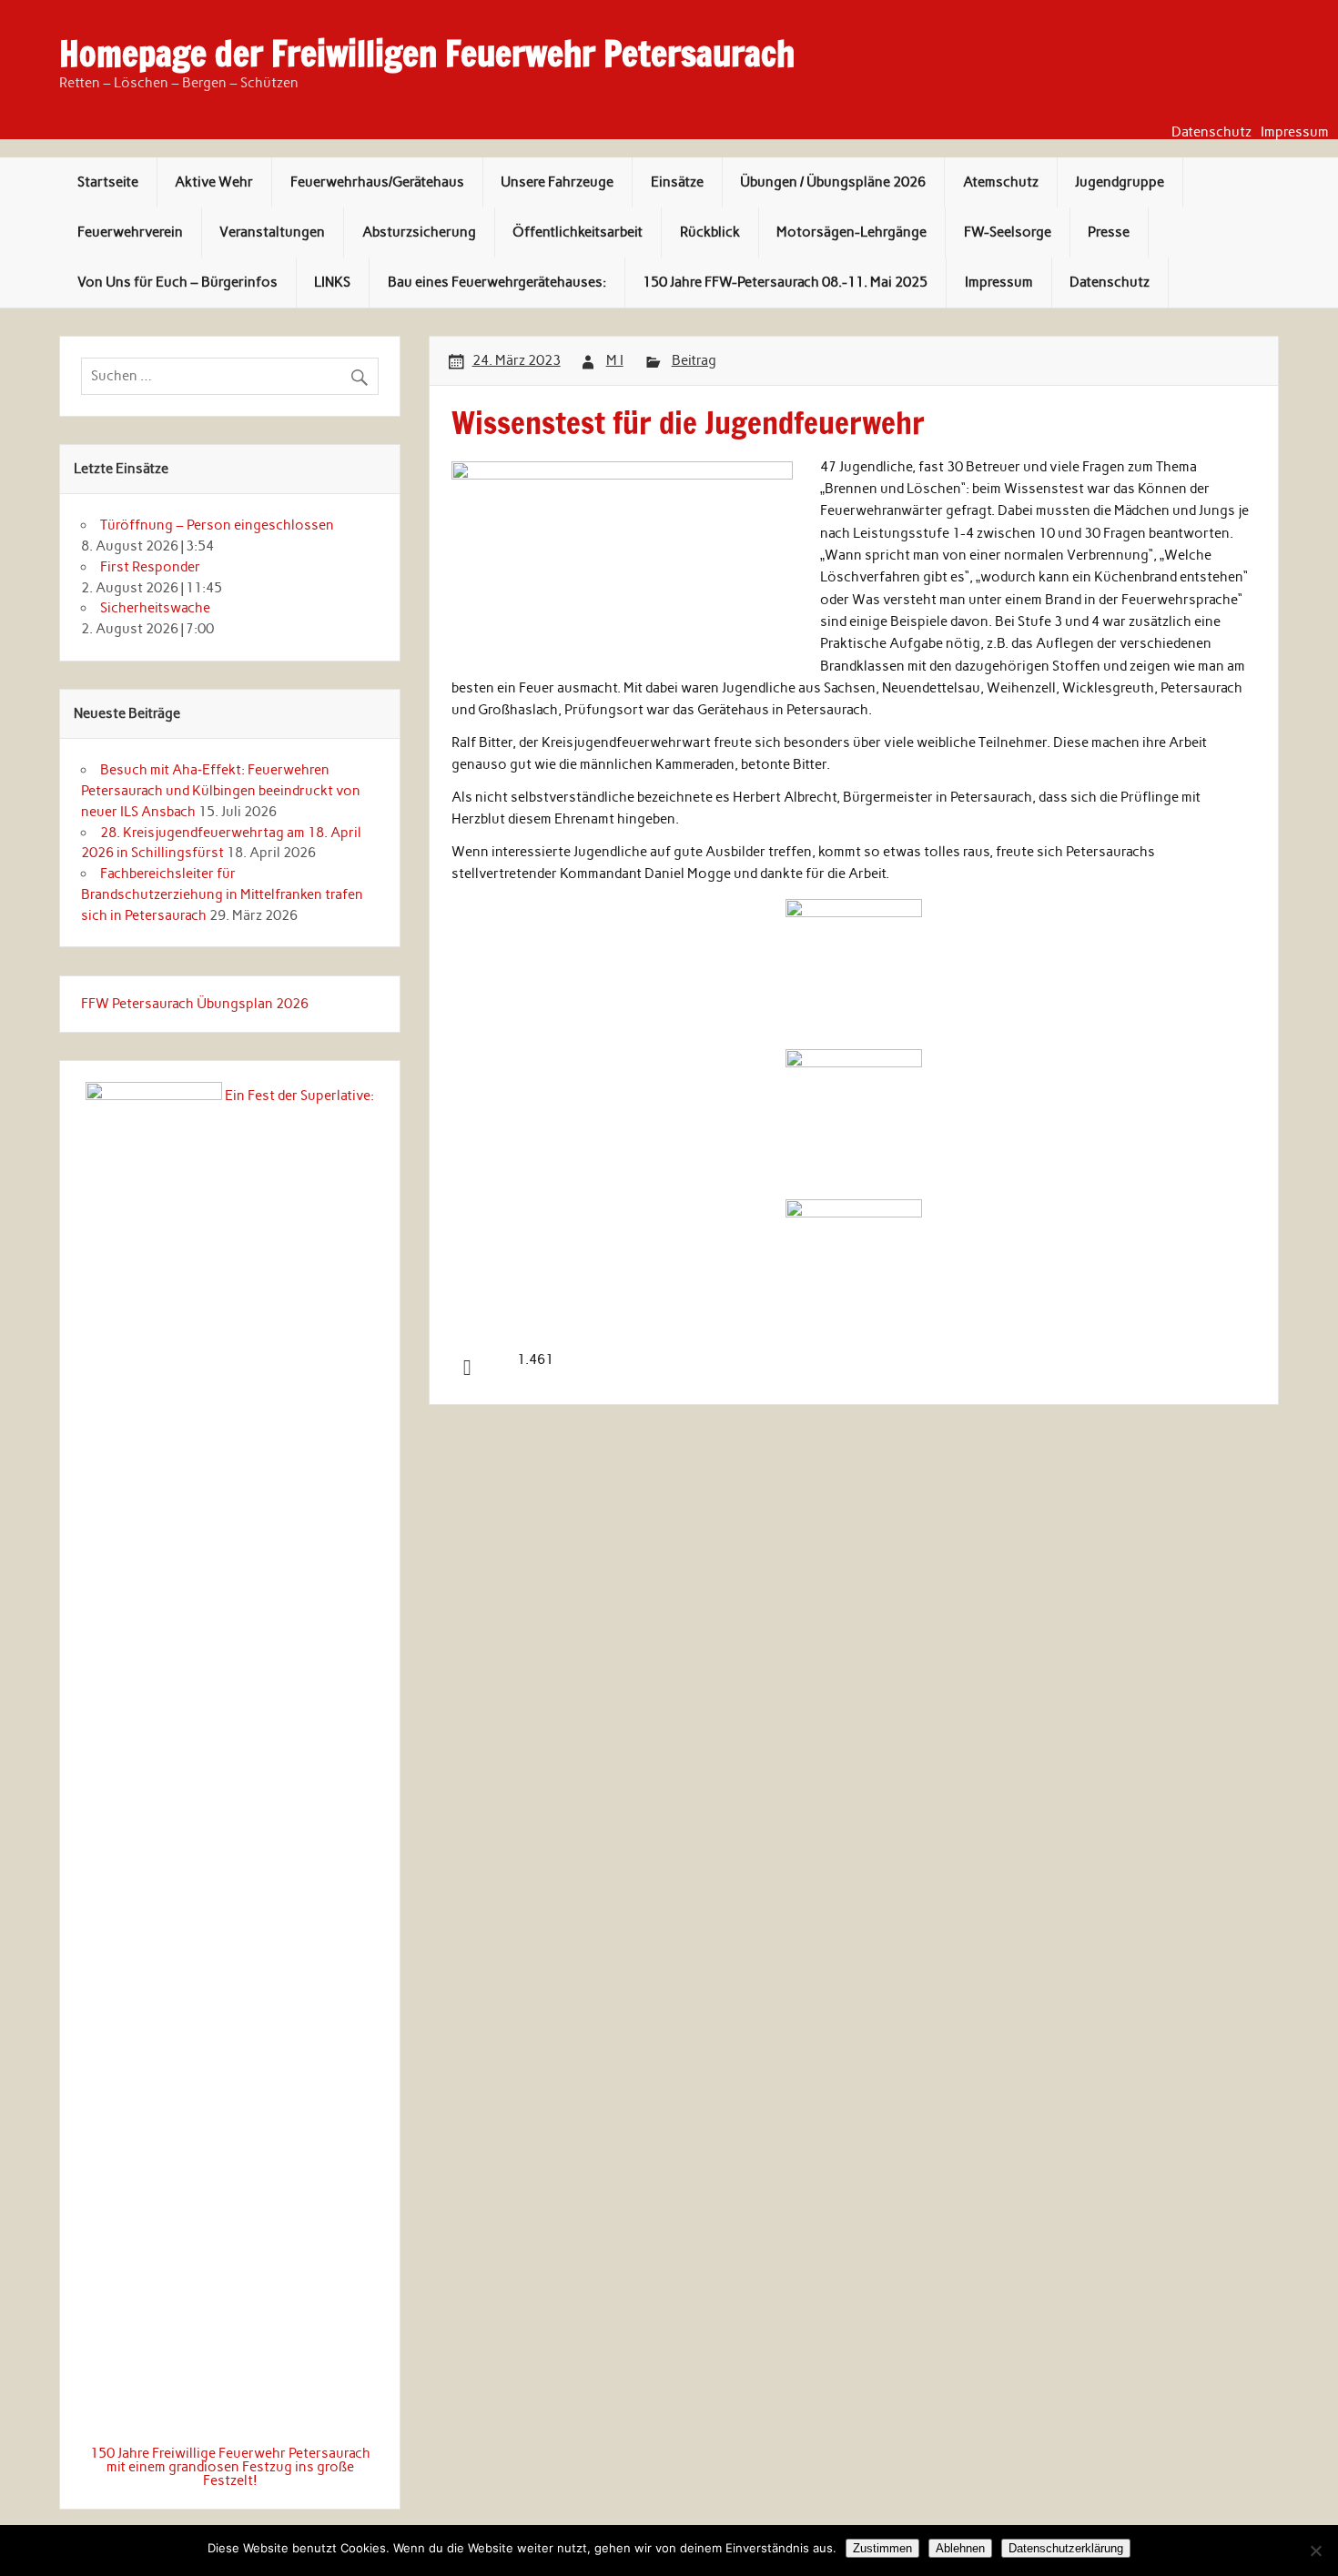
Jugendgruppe (1120, 182)
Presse (1109, 232)
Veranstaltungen (272, 232)
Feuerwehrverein (130, 232)
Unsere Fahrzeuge (557, 182)
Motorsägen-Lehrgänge (851, 232)
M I (615, 360)
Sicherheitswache (155, 608)
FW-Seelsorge (1008, 232)
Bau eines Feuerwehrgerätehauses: (497, 282)
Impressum (1295, 132)
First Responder (150, 567)
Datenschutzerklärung (1066, 2548)
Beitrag (694, 360)
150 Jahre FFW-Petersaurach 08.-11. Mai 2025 (785, 282)
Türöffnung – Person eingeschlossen (217, 525)
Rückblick (710, 232)
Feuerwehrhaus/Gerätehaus (377, 182)
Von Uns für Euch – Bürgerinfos (177, 282)
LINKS (332, 282)
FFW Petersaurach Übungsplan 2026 (195, 1004)
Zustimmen (882, 2548)
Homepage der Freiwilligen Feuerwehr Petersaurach (427, 54)
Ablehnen (960, 2548)
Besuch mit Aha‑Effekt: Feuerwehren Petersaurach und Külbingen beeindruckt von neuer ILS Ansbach (221, 791)
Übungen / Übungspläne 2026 (833, 182)
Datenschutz (1211, 132)
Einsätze (677, 182)
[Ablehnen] (1315, 2551)
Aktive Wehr (214, 182)
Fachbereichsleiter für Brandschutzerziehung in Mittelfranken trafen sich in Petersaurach (222, 894)
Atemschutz (1001, 182)
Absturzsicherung (419, 232)
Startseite (108, 182)
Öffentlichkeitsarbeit (578, 232)
